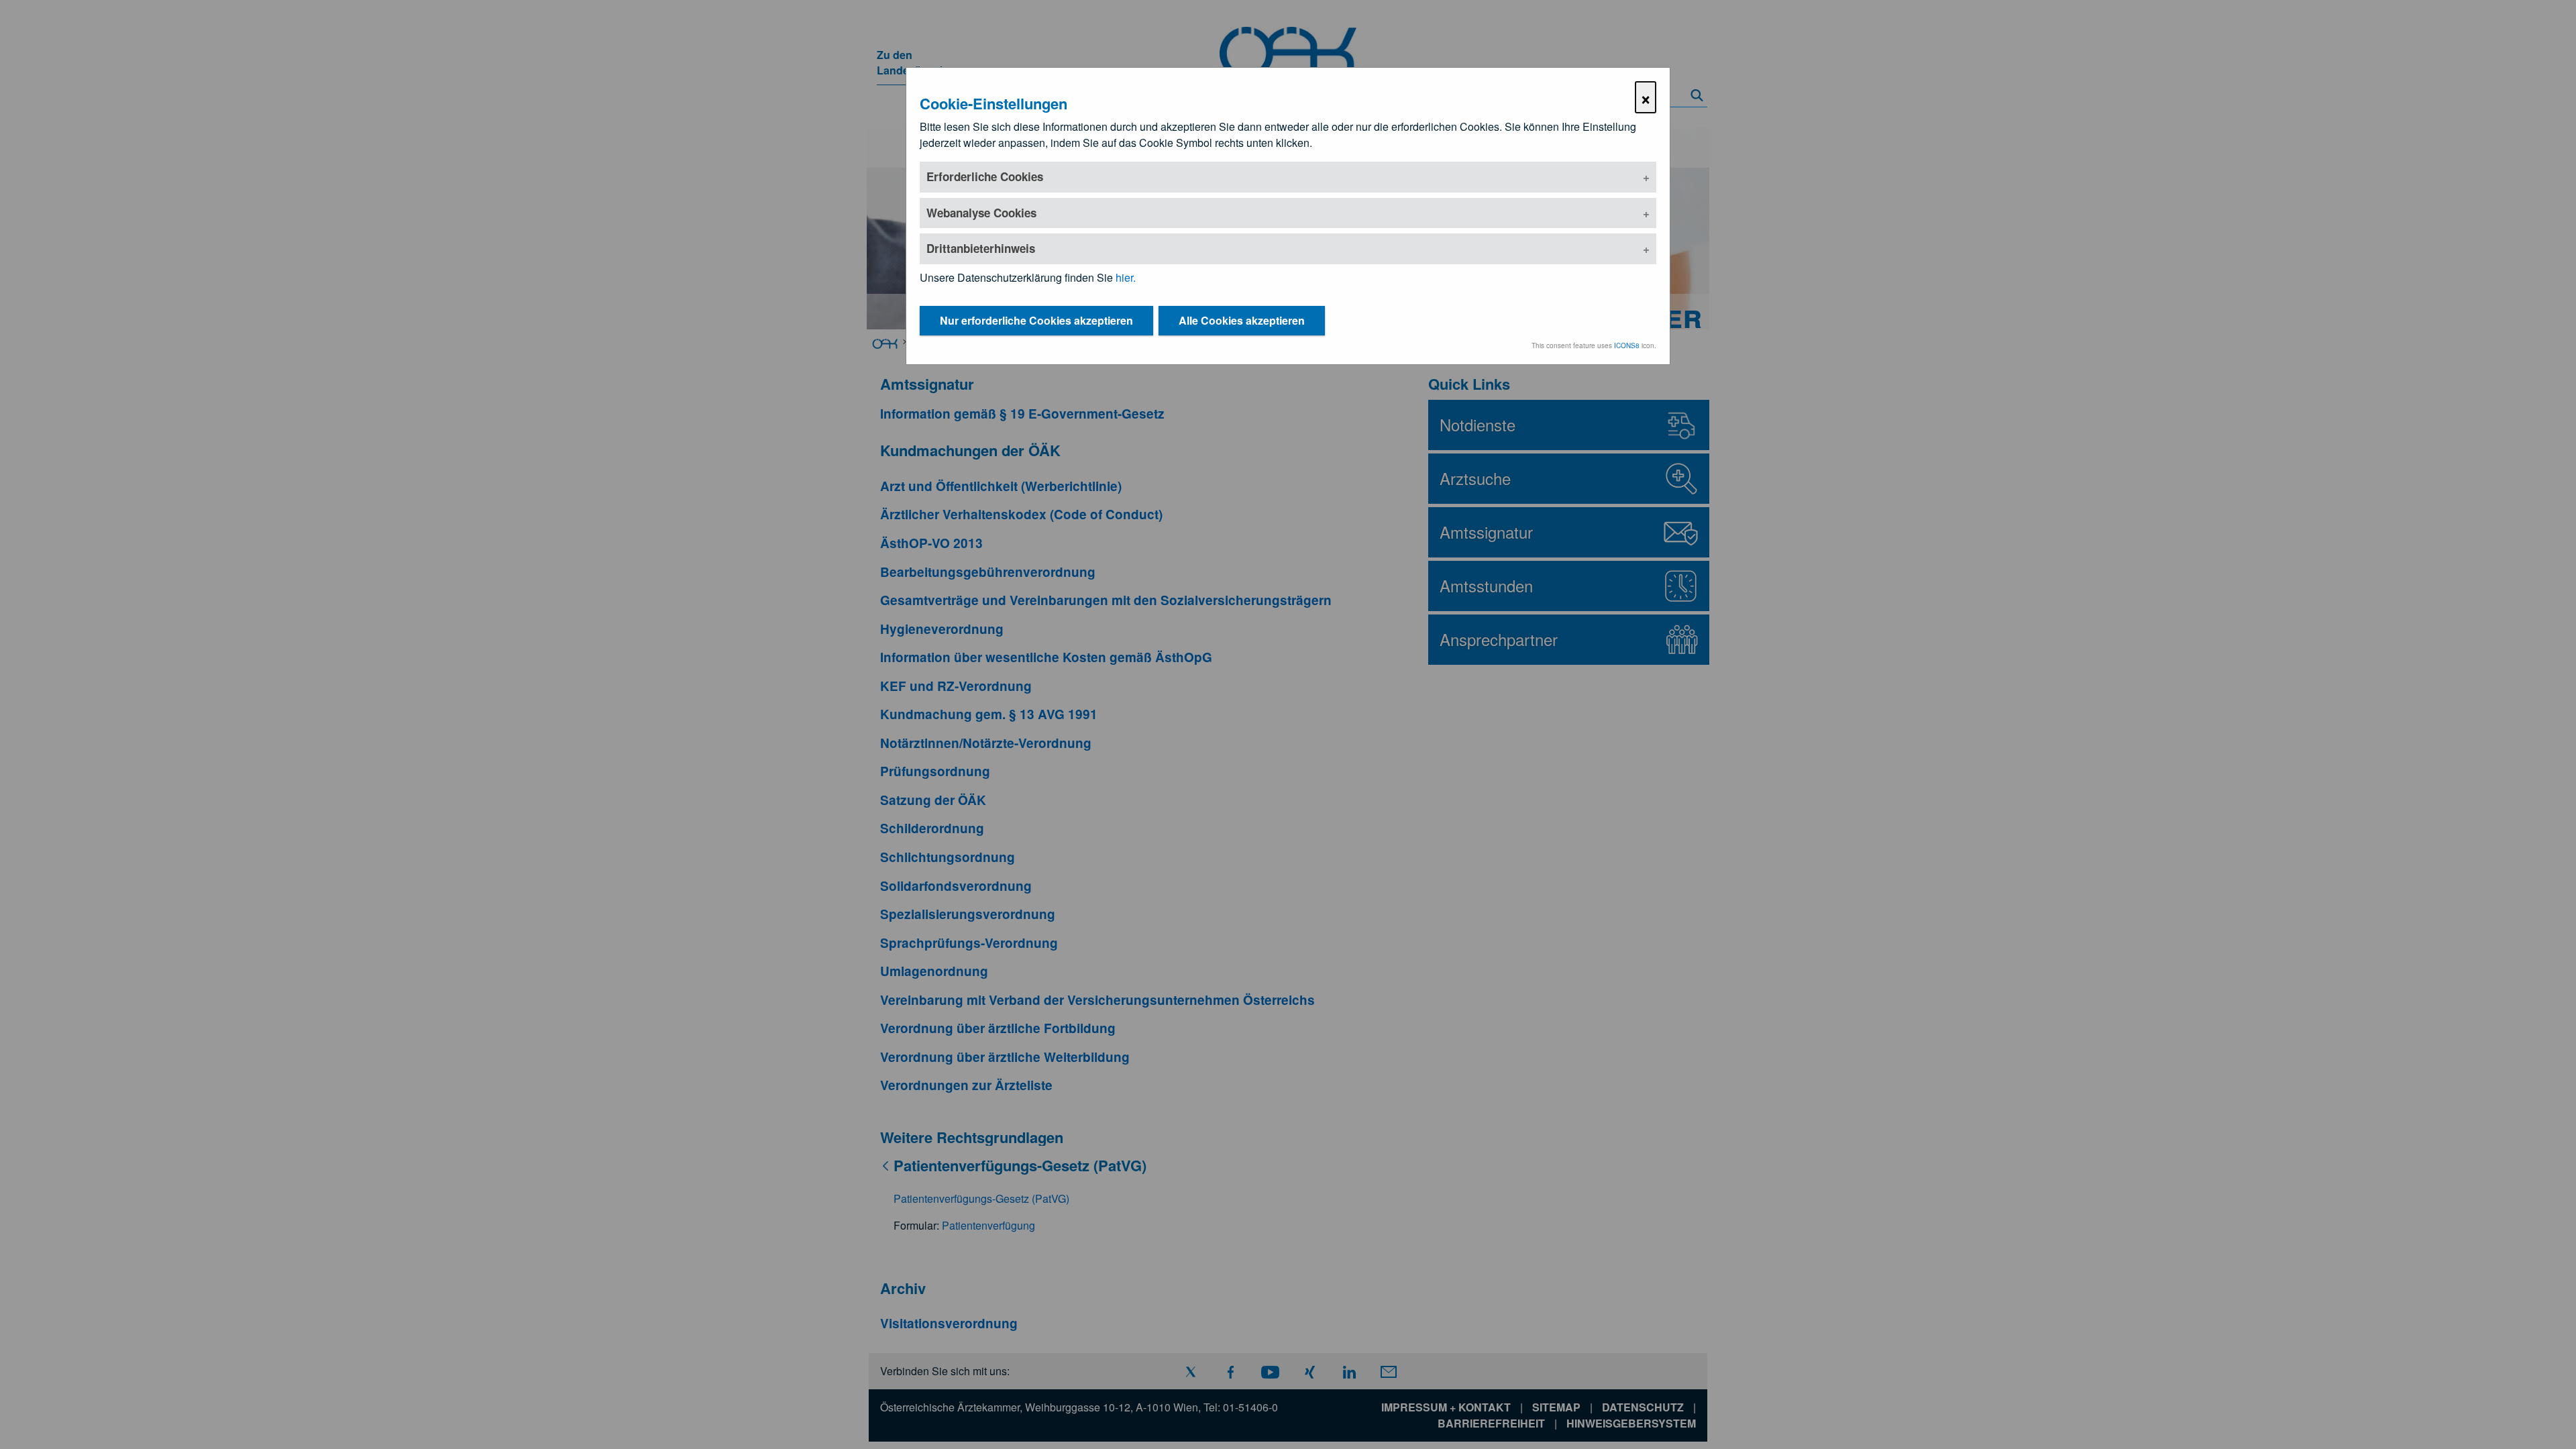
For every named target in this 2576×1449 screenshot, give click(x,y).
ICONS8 (1627, 345)
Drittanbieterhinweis (981, 248)
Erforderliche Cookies (985, 176)
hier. (1126, 277)
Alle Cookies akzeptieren (1242, 320)
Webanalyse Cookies (981, 213)
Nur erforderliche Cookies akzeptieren (1036, 320)
